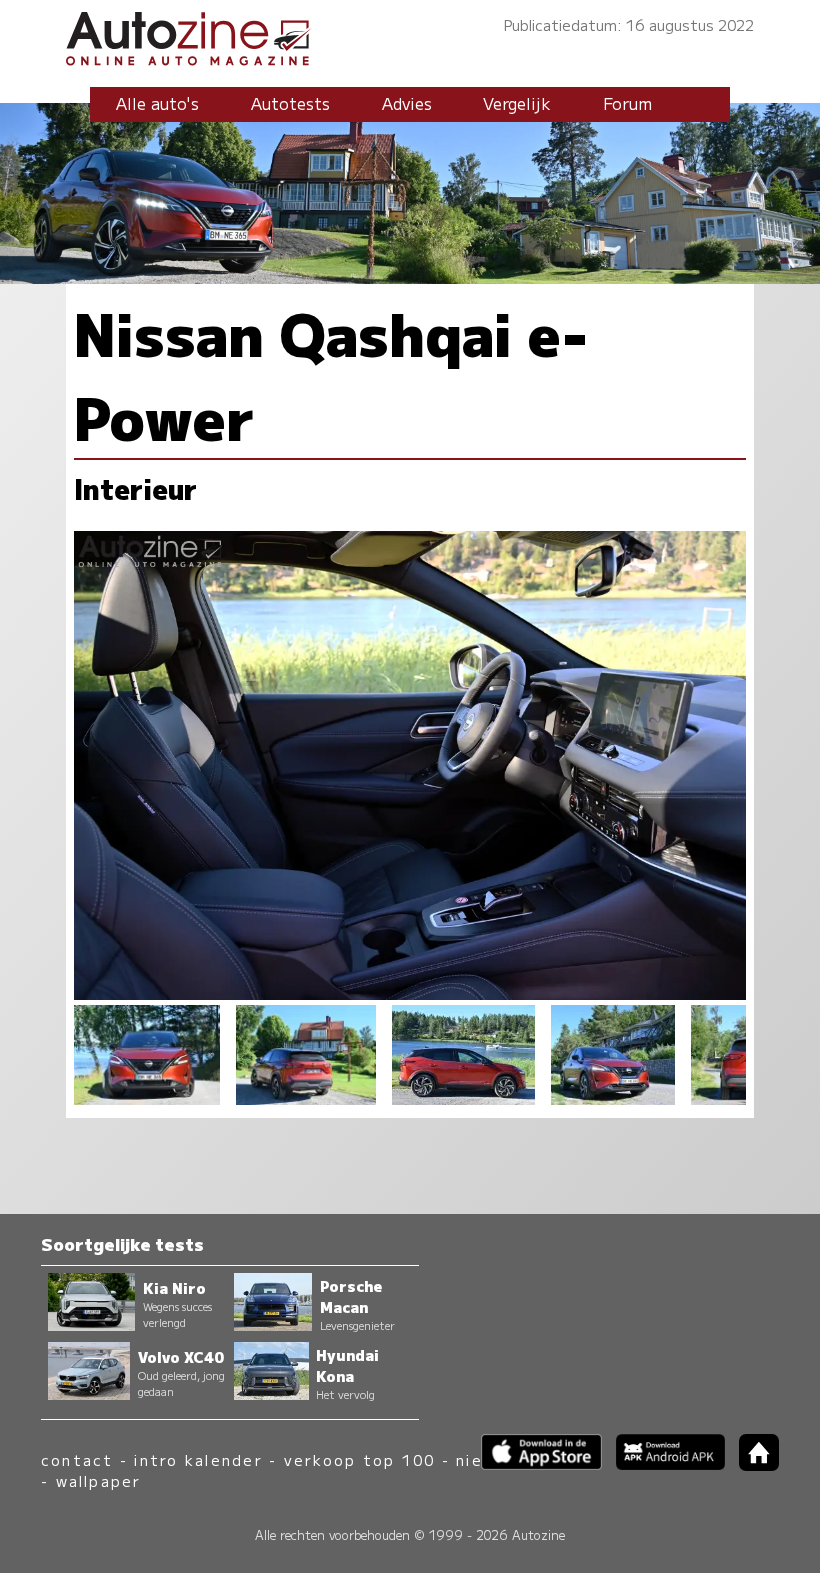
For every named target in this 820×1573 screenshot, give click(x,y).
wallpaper (99, 1480)
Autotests (290, 103)
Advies (407, 103)
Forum (627, 103)
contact (77, 1459)
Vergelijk (517, 103)
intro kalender (198, 1459)
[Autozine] (410, 35)
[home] (752, 1464)
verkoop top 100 (360, 1459)
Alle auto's (157, 103)
